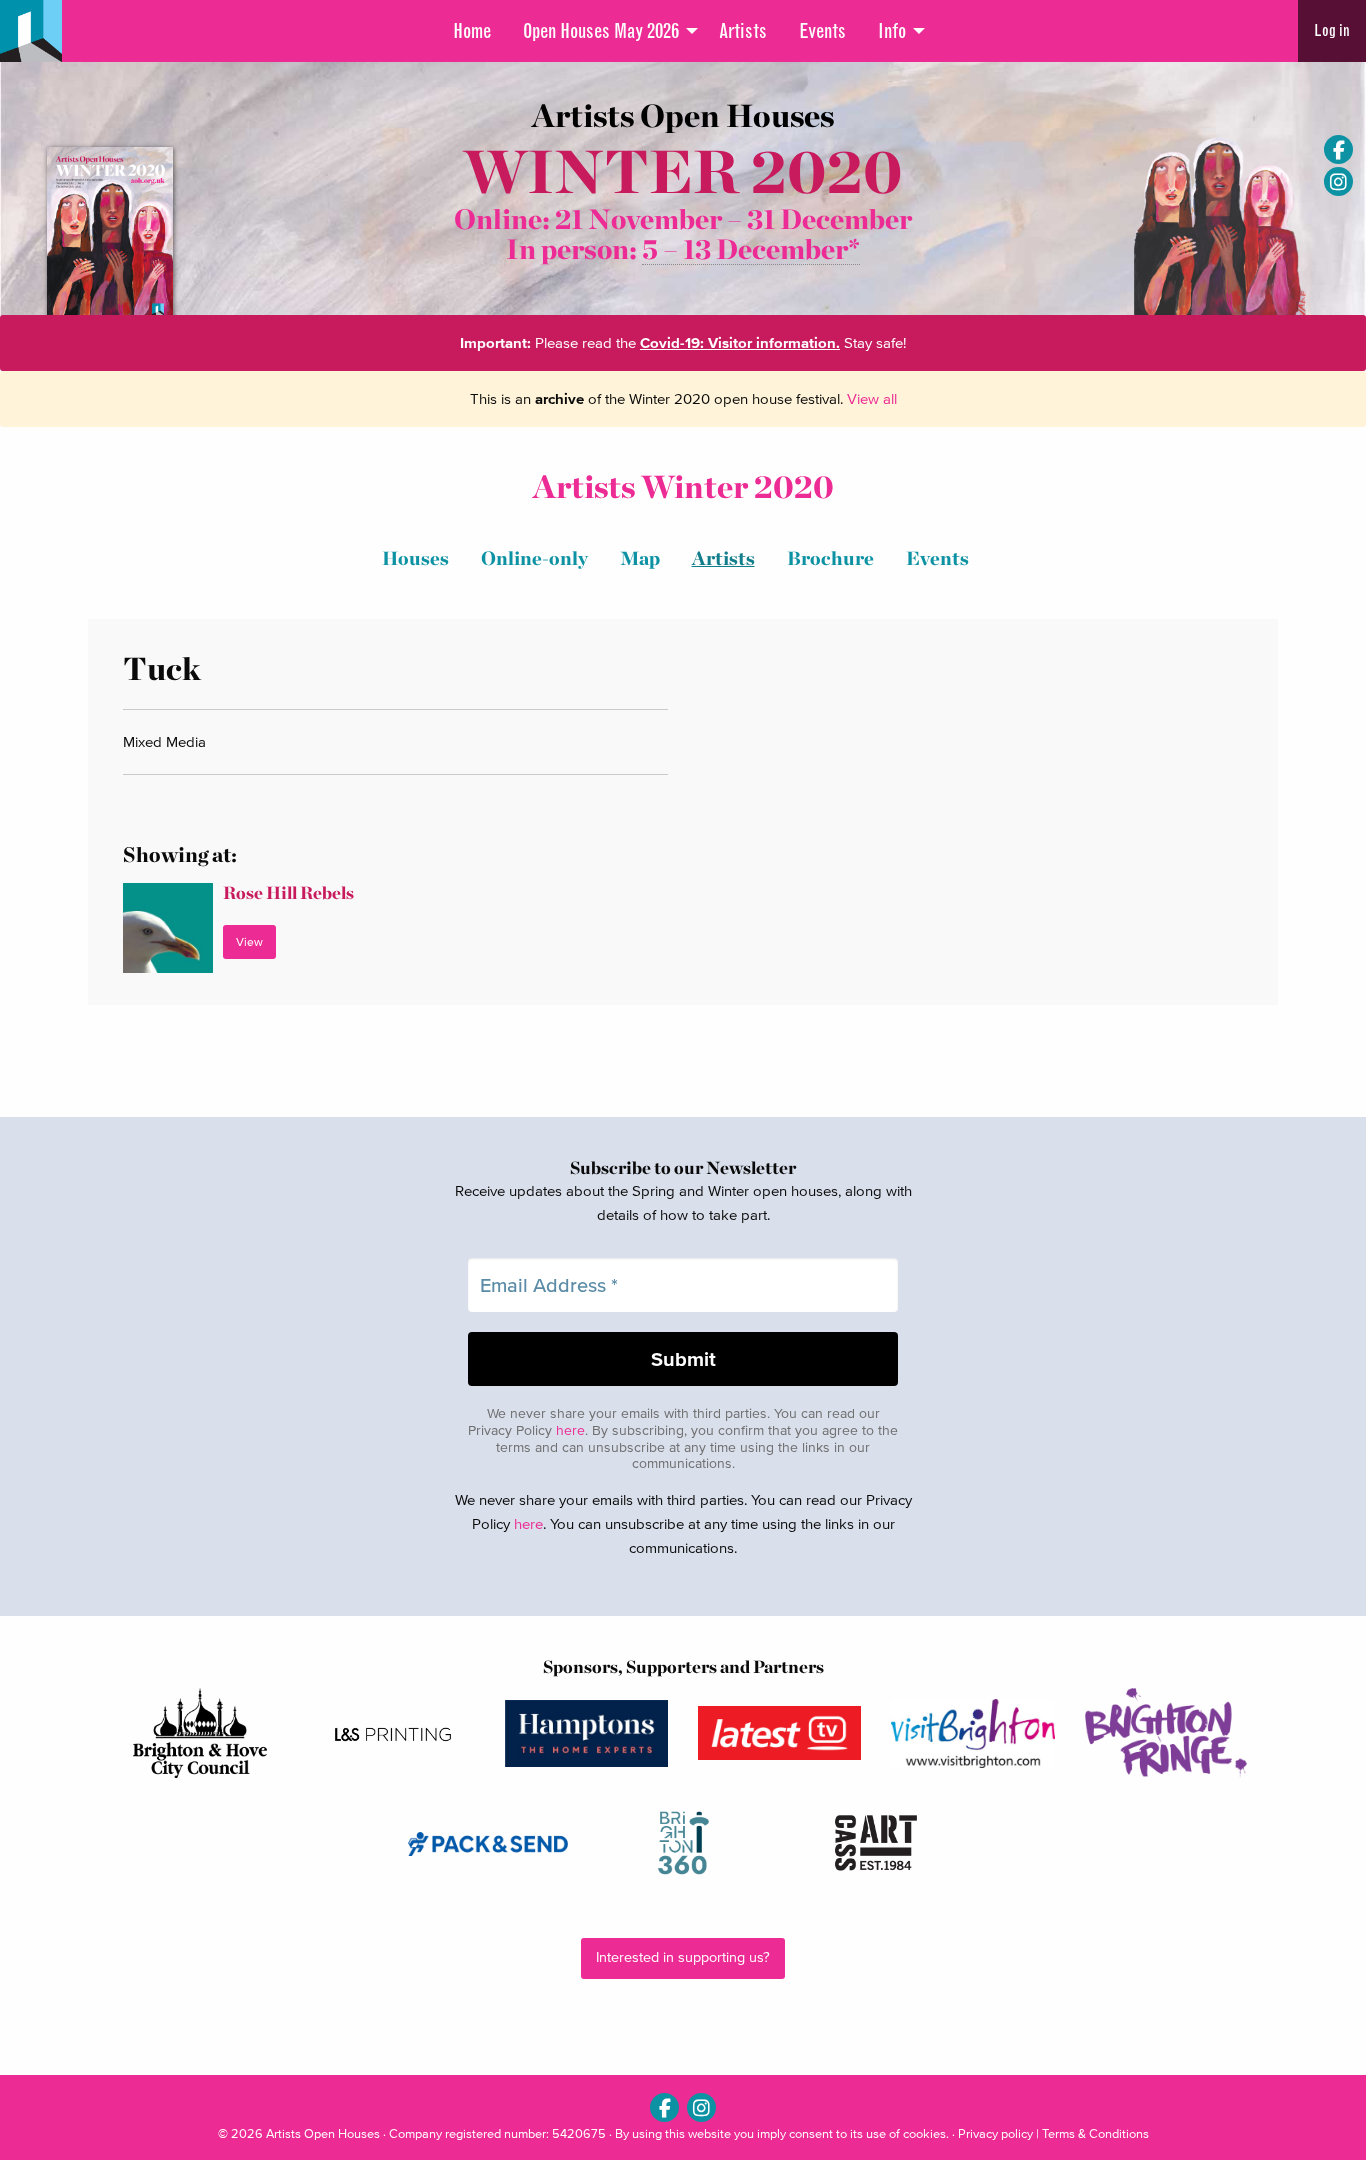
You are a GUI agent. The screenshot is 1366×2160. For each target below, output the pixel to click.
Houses (415, 558)
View (249, 941)
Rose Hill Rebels (288, 892)
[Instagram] (1338, 181)
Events (822, 31)
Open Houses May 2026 (601, 31)
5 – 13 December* (751, 249)
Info (892, 31)
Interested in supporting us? (683, 1957)
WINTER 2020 (683, 171)
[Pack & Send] (489, 1843)
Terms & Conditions (1095, 2133)
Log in (1332, 30)
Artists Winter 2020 (683, 486)
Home (472, 31)
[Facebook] (1338, 149)
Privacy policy (995, 2133)
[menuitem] (472, 31)
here (570, 1430)
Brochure (830, 558)
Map (640, 558)
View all (872, 398)
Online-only (534, 558)
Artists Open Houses (323, 2133)
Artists (743, 31)
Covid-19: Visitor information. (740, 342)
